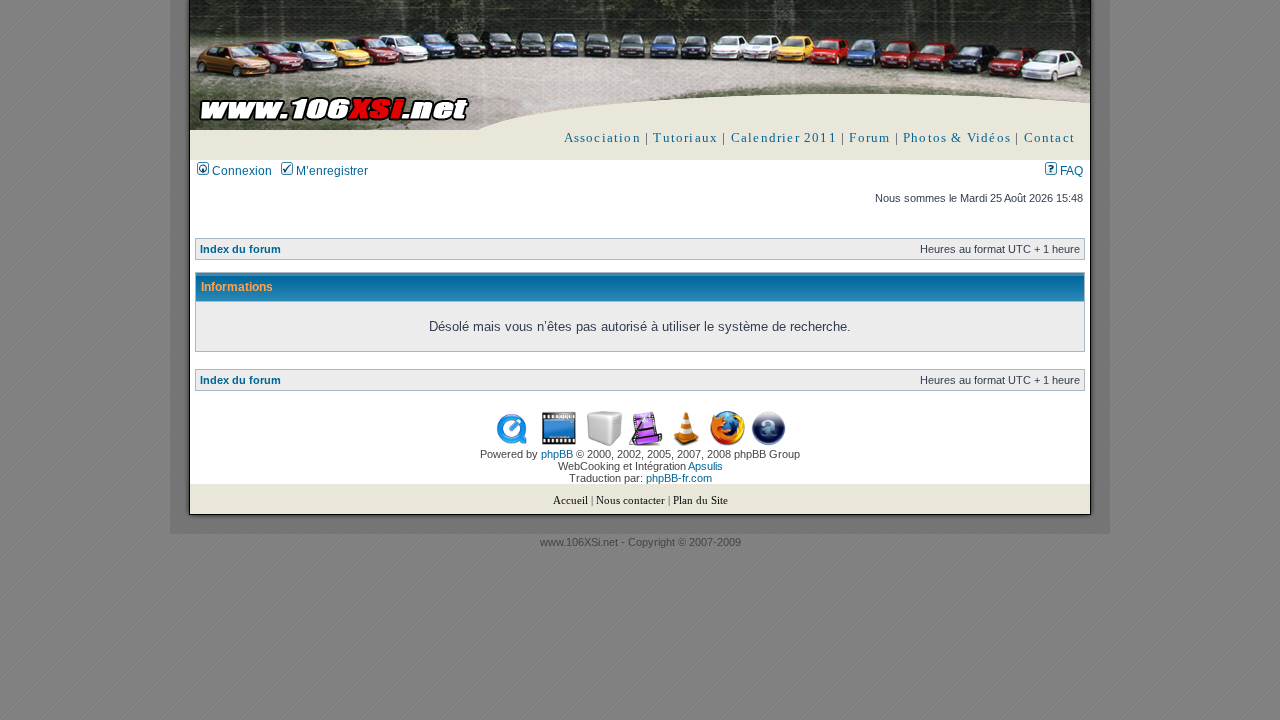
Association (602, 137)
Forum (869, 137)
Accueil (570, 500)
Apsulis (705, 466)
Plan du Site (700, 500)
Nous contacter (630, 500)
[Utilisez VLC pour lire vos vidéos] (686, 442)
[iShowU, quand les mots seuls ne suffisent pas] (558, 442)
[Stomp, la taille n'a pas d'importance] (645, 442)
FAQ (1070, 171)
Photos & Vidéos (957, 137)
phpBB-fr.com (679, 478)
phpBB (557, 454)
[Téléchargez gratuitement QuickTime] (511, 442)
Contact (1049, 137)
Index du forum (240, 249)
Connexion (240, 171)
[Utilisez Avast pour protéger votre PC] (768, 442)
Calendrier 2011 (784, 137)
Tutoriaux (685, 137)
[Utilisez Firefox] (727, 442)
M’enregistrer (330, 171)
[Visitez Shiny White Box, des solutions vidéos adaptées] (604, 442)
